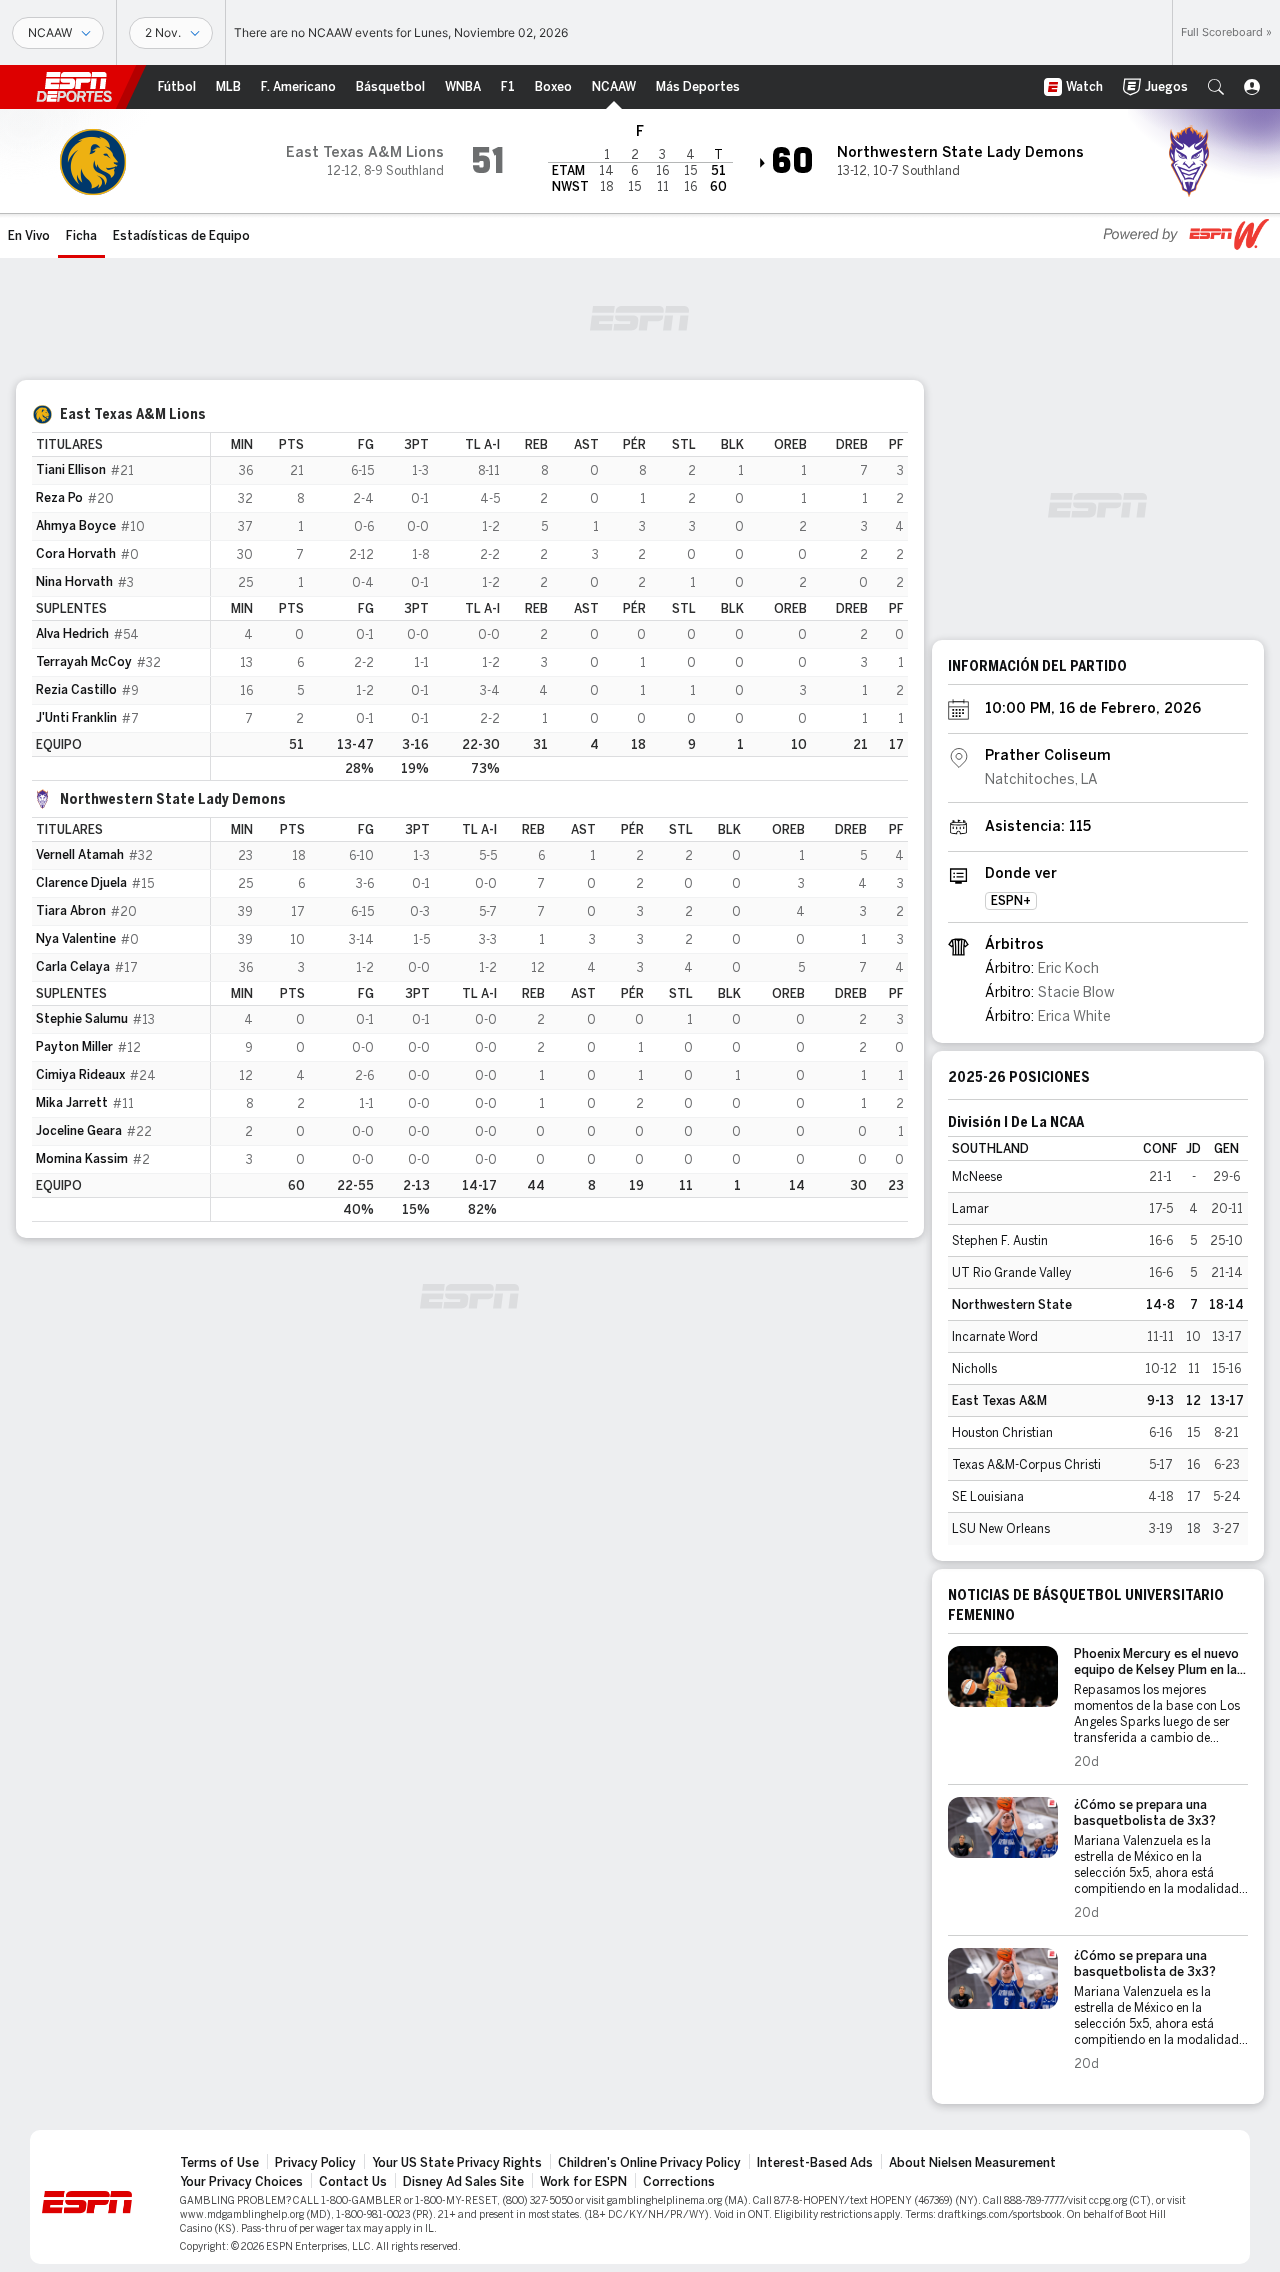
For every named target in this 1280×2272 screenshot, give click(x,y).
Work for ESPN (583, 2182)
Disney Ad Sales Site (463, 2182)
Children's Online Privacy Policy (649, 2163)
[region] (559, 606)
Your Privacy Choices (241, 2182)
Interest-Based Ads (815, 2163)
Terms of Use (219, 2163)
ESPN (74, 87)
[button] (1216, 87)
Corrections (679, 2182)
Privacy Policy (315, 2163)
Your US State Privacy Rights (457, 2163)
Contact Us (353, 2182)
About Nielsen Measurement (972, 2163)
